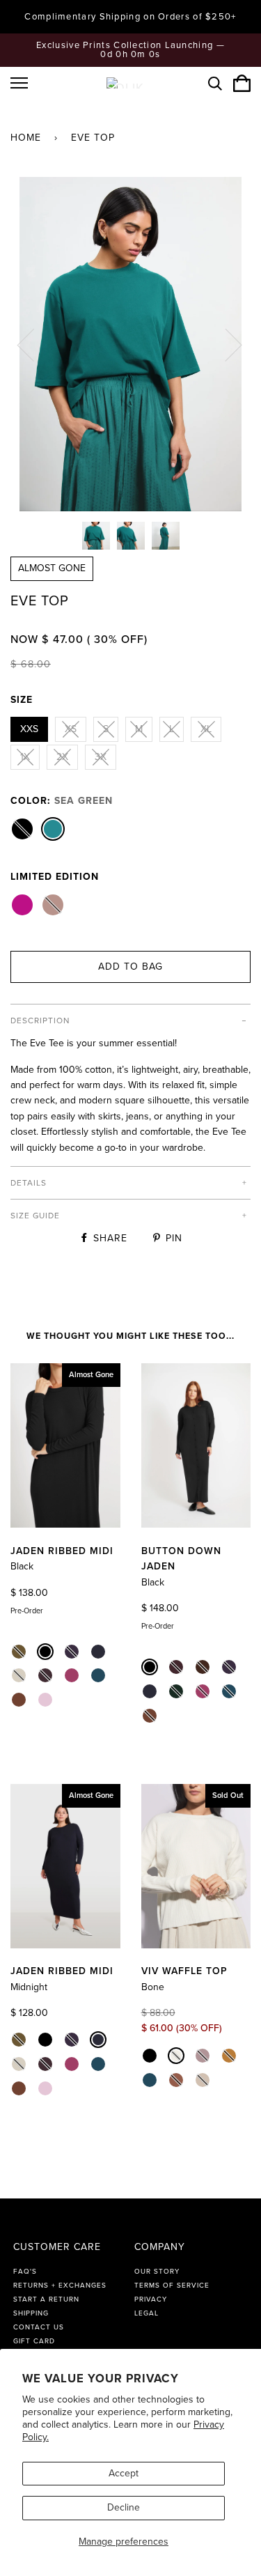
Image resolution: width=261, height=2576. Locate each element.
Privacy (151, 2299)
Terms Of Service (172, 2286)
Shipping (31, 2313)
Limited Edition (55, 877)
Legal (147, 2313)
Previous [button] (34, 344)
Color (62, 801)
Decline (124, 2507)
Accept (124, 2473)
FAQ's (25, 2272)
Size (22, 700)
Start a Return (46, 2299)
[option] (130, 344)
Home (26, 138)
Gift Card (34, 2341)
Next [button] (225, 344)
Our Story (157, 2272)
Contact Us (39, 2327)
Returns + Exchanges (60, 2286)
